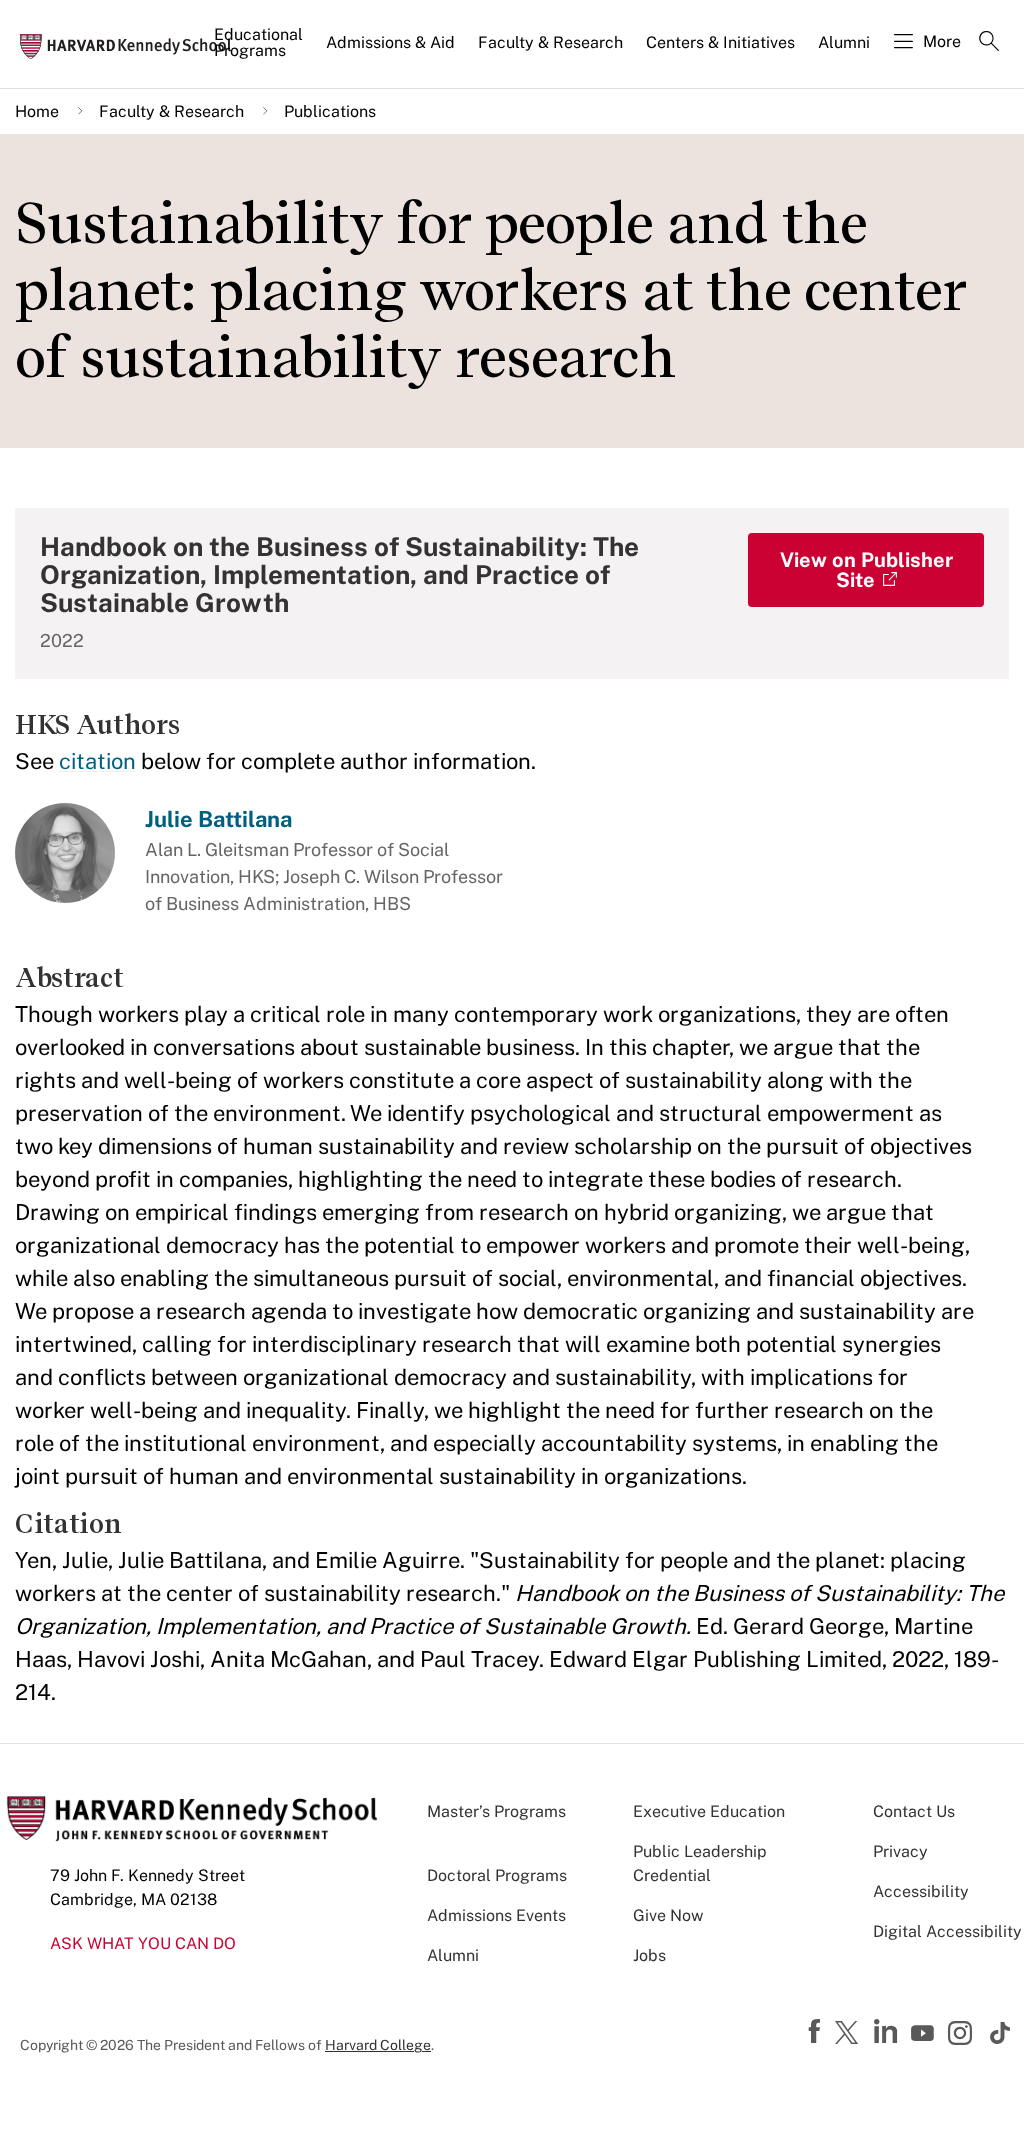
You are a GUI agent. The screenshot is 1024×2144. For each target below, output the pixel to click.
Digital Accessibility (947, 1931)
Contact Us (914, 1811)
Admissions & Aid (390, 42)
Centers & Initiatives (720, 42)
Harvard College (378, 2045)
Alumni (844, 42)
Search (989, 43)
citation (97, 761)
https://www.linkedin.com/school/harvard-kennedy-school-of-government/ (888, 2032)
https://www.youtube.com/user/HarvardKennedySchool (925, 2034)
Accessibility (921, 1891)
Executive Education (709, 1811)
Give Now (668, 1915)
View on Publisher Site (866, 570)
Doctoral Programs (497, 1875)
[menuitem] (260, 51)
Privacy (900, 1851)
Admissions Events (496, 1915)
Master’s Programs (496, 1811)
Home (37, 111)
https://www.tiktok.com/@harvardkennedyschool (1001, 2033)
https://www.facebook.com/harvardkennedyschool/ (817, 2032)
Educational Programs (258, 42)
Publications (330, 111)
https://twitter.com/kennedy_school (850, 2034)
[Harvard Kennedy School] (132, 45)
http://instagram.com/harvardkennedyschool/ (963, 2035)
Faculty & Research (550, 42)
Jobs (649, 1955)
